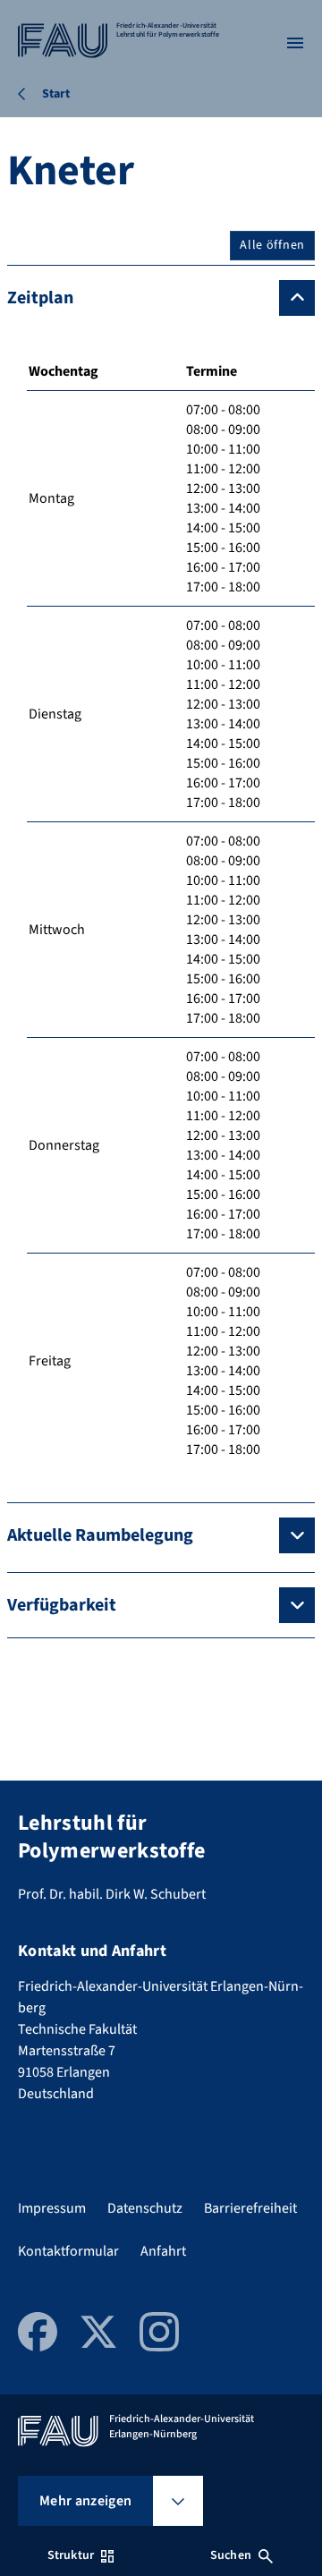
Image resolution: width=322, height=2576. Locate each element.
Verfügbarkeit (62, 1605)
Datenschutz (145, 2208)
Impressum (52, 2208)
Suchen (231, 2555)
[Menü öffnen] (295, 43)
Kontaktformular (68, 2251)
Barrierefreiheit (250, 2208)
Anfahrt (163, 2251)
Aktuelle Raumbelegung (100, 1535)
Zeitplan (40, 298)
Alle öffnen (272, 245)
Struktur (71, 2555)
